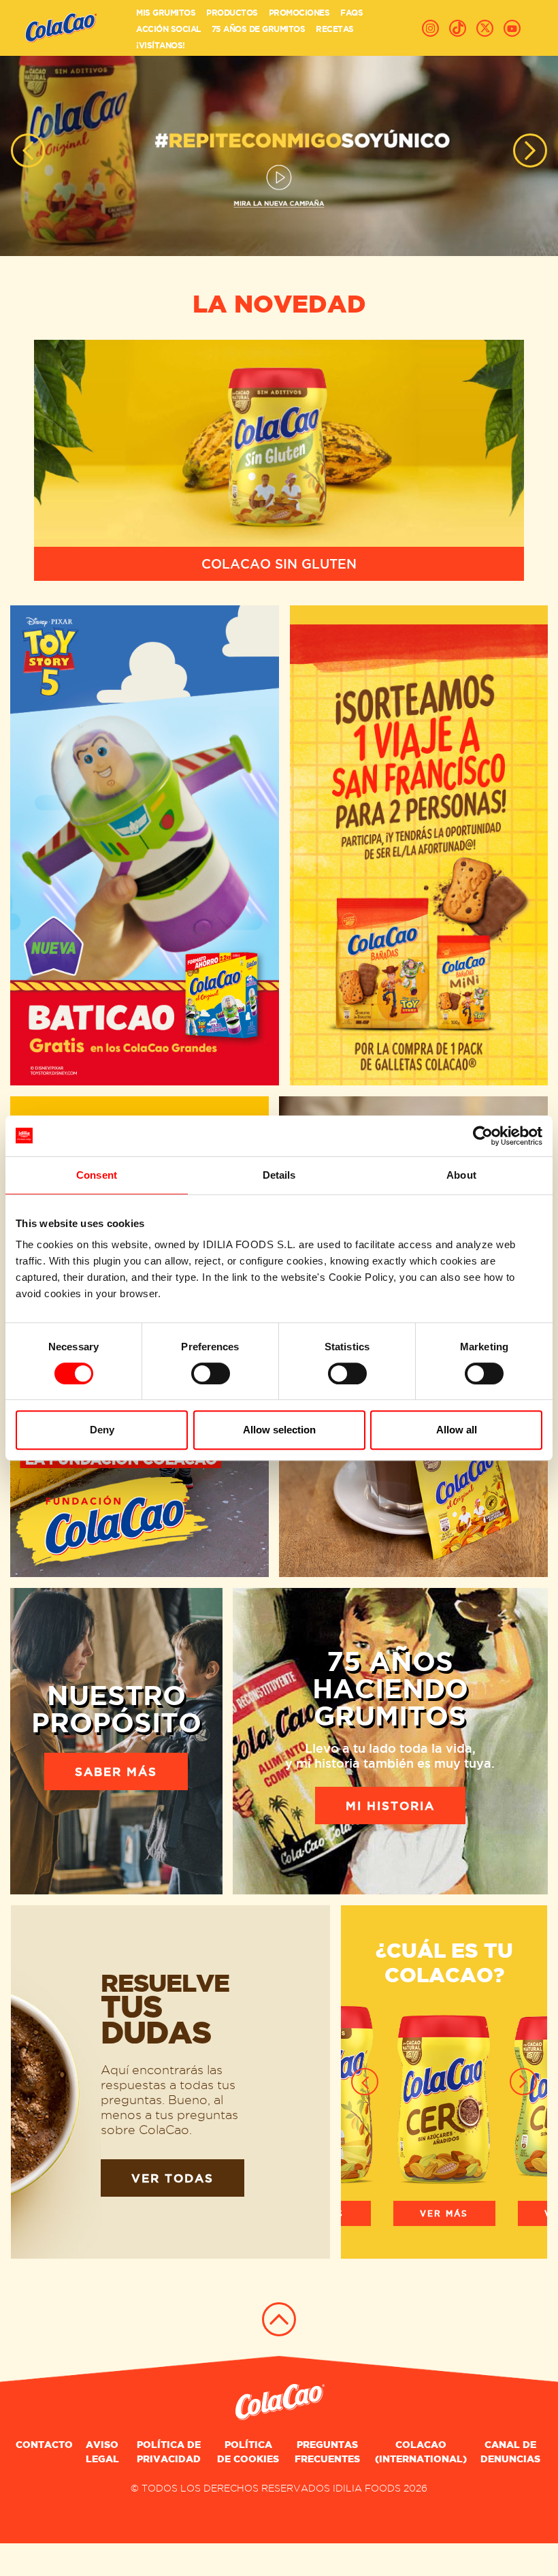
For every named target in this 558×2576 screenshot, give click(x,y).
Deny (102, 1430)
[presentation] (28, 150)
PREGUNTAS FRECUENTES (327, 2452)
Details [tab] (279, 1175)
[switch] (211, 1373)
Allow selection (279, 1430)
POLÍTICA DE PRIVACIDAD (169, 2452)
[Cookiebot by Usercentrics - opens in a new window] (483, 1136)
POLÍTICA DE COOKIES (248, 2452)
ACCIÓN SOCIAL (168, 29)
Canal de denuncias (510, 2452)
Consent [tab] (97, 1175)
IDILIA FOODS (367, 2488)
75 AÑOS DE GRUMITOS (259, 29)
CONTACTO (44, 2445)
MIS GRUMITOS (166, 13)
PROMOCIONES (299, 13)
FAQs (351, 13)
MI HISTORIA (390, 1806)
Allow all (457, 1430)
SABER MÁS (116, 1771)
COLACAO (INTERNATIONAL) (421, 2452)
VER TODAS (173, 2178)
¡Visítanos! (161, 45)
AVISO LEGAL (102, 2452)
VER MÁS (444, 2213)
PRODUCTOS (232, 13)
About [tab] (461, 1175)
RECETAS (335, 29)
